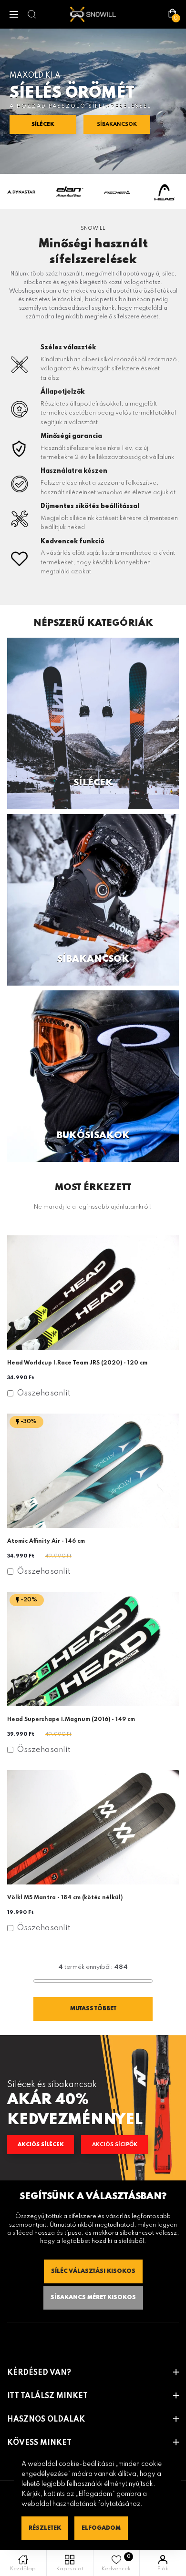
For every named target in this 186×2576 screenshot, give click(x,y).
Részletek (45, 2528)
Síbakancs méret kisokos (93, 2298)
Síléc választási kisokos (93, 2271)
